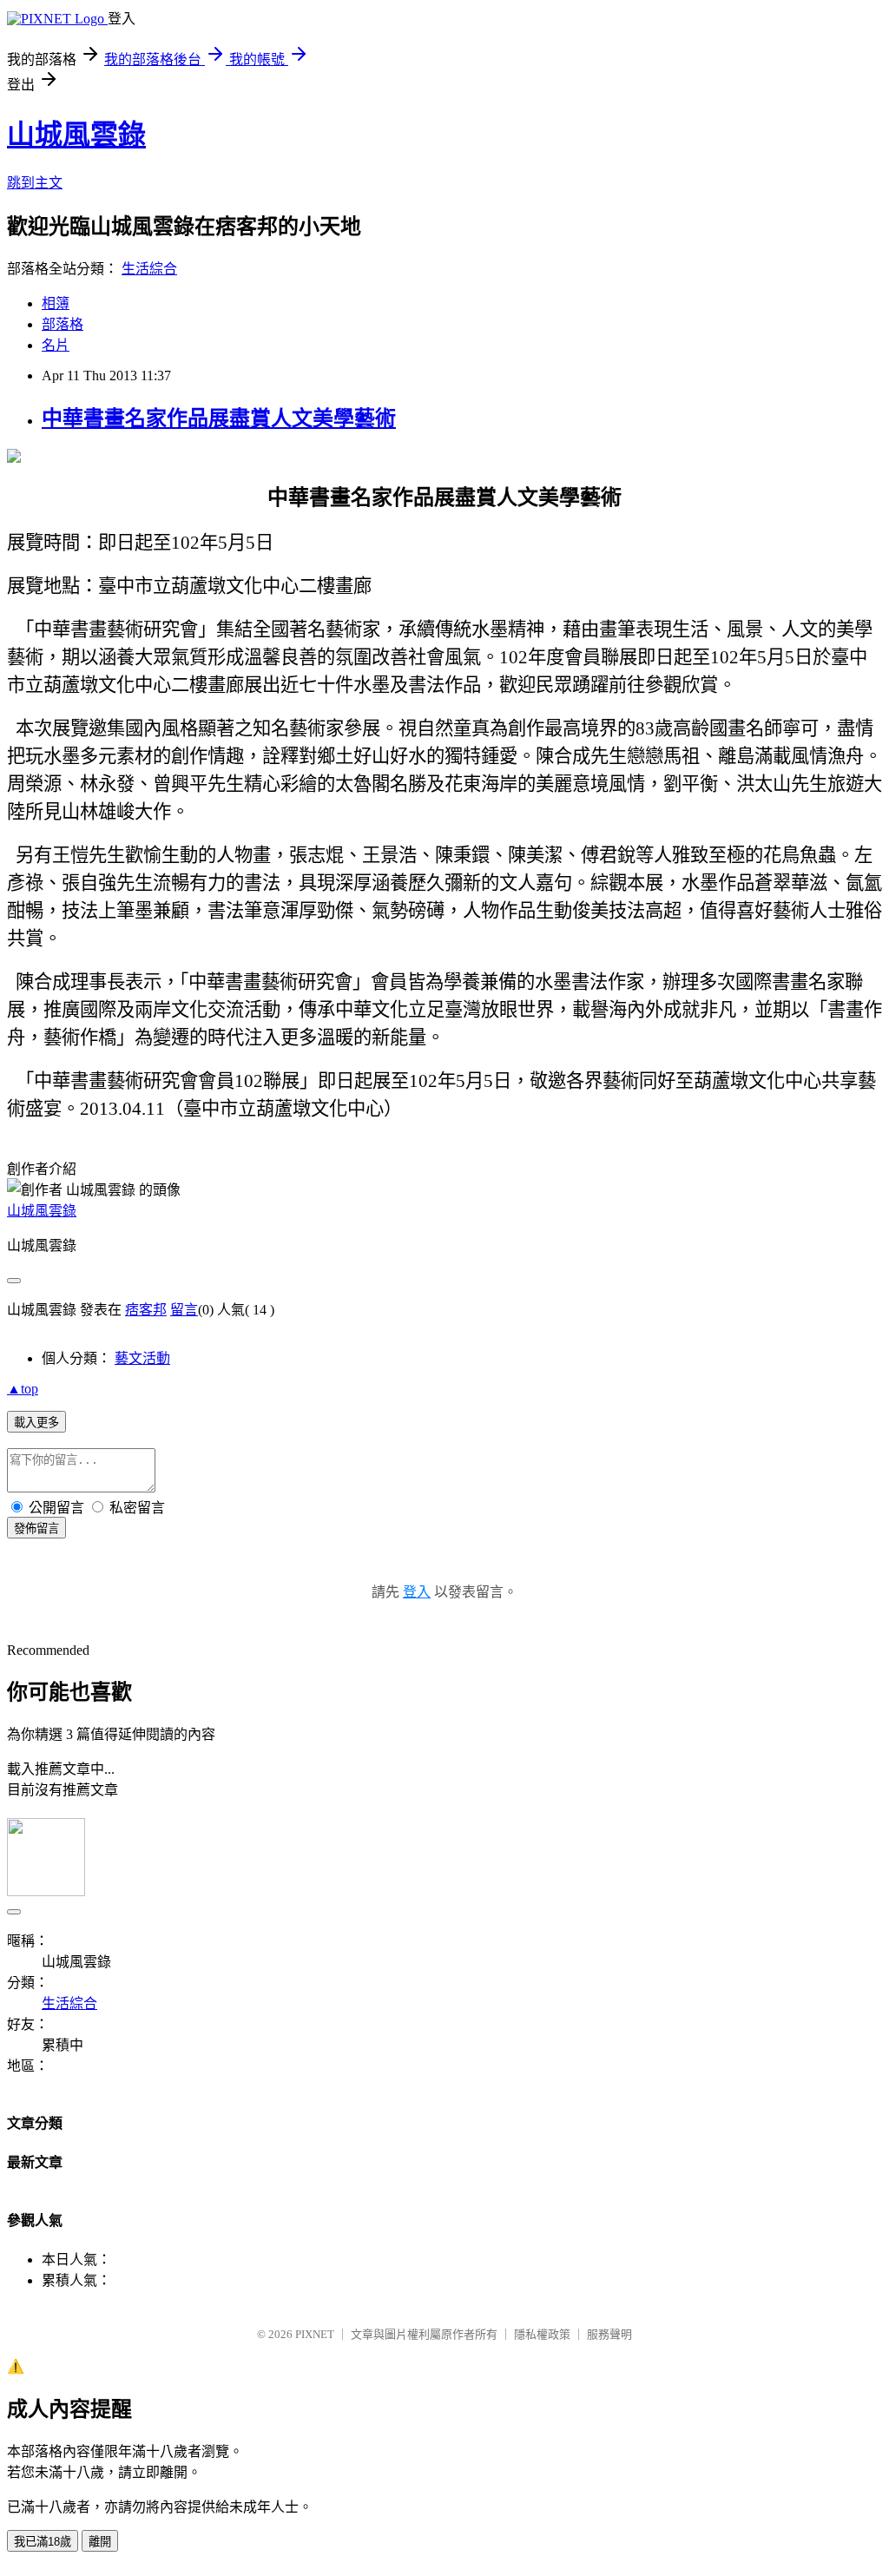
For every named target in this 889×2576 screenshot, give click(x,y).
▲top (23, 1389)
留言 (184, 1310)
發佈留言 (36, 1528)
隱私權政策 (542, 2334)
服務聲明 (609, 2334)
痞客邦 (146, 1310)
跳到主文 (35, 183)
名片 (56, 345)
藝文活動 (142, 1358)
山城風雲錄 (76, 135)
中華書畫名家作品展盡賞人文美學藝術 (219, 418)
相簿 (56, 303)
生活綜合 (149, 269)
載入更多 (36, 1423)
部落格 (63, 324)
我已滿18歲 (43, 2542)
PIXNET (315, 2334)
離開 (100, 2542)
